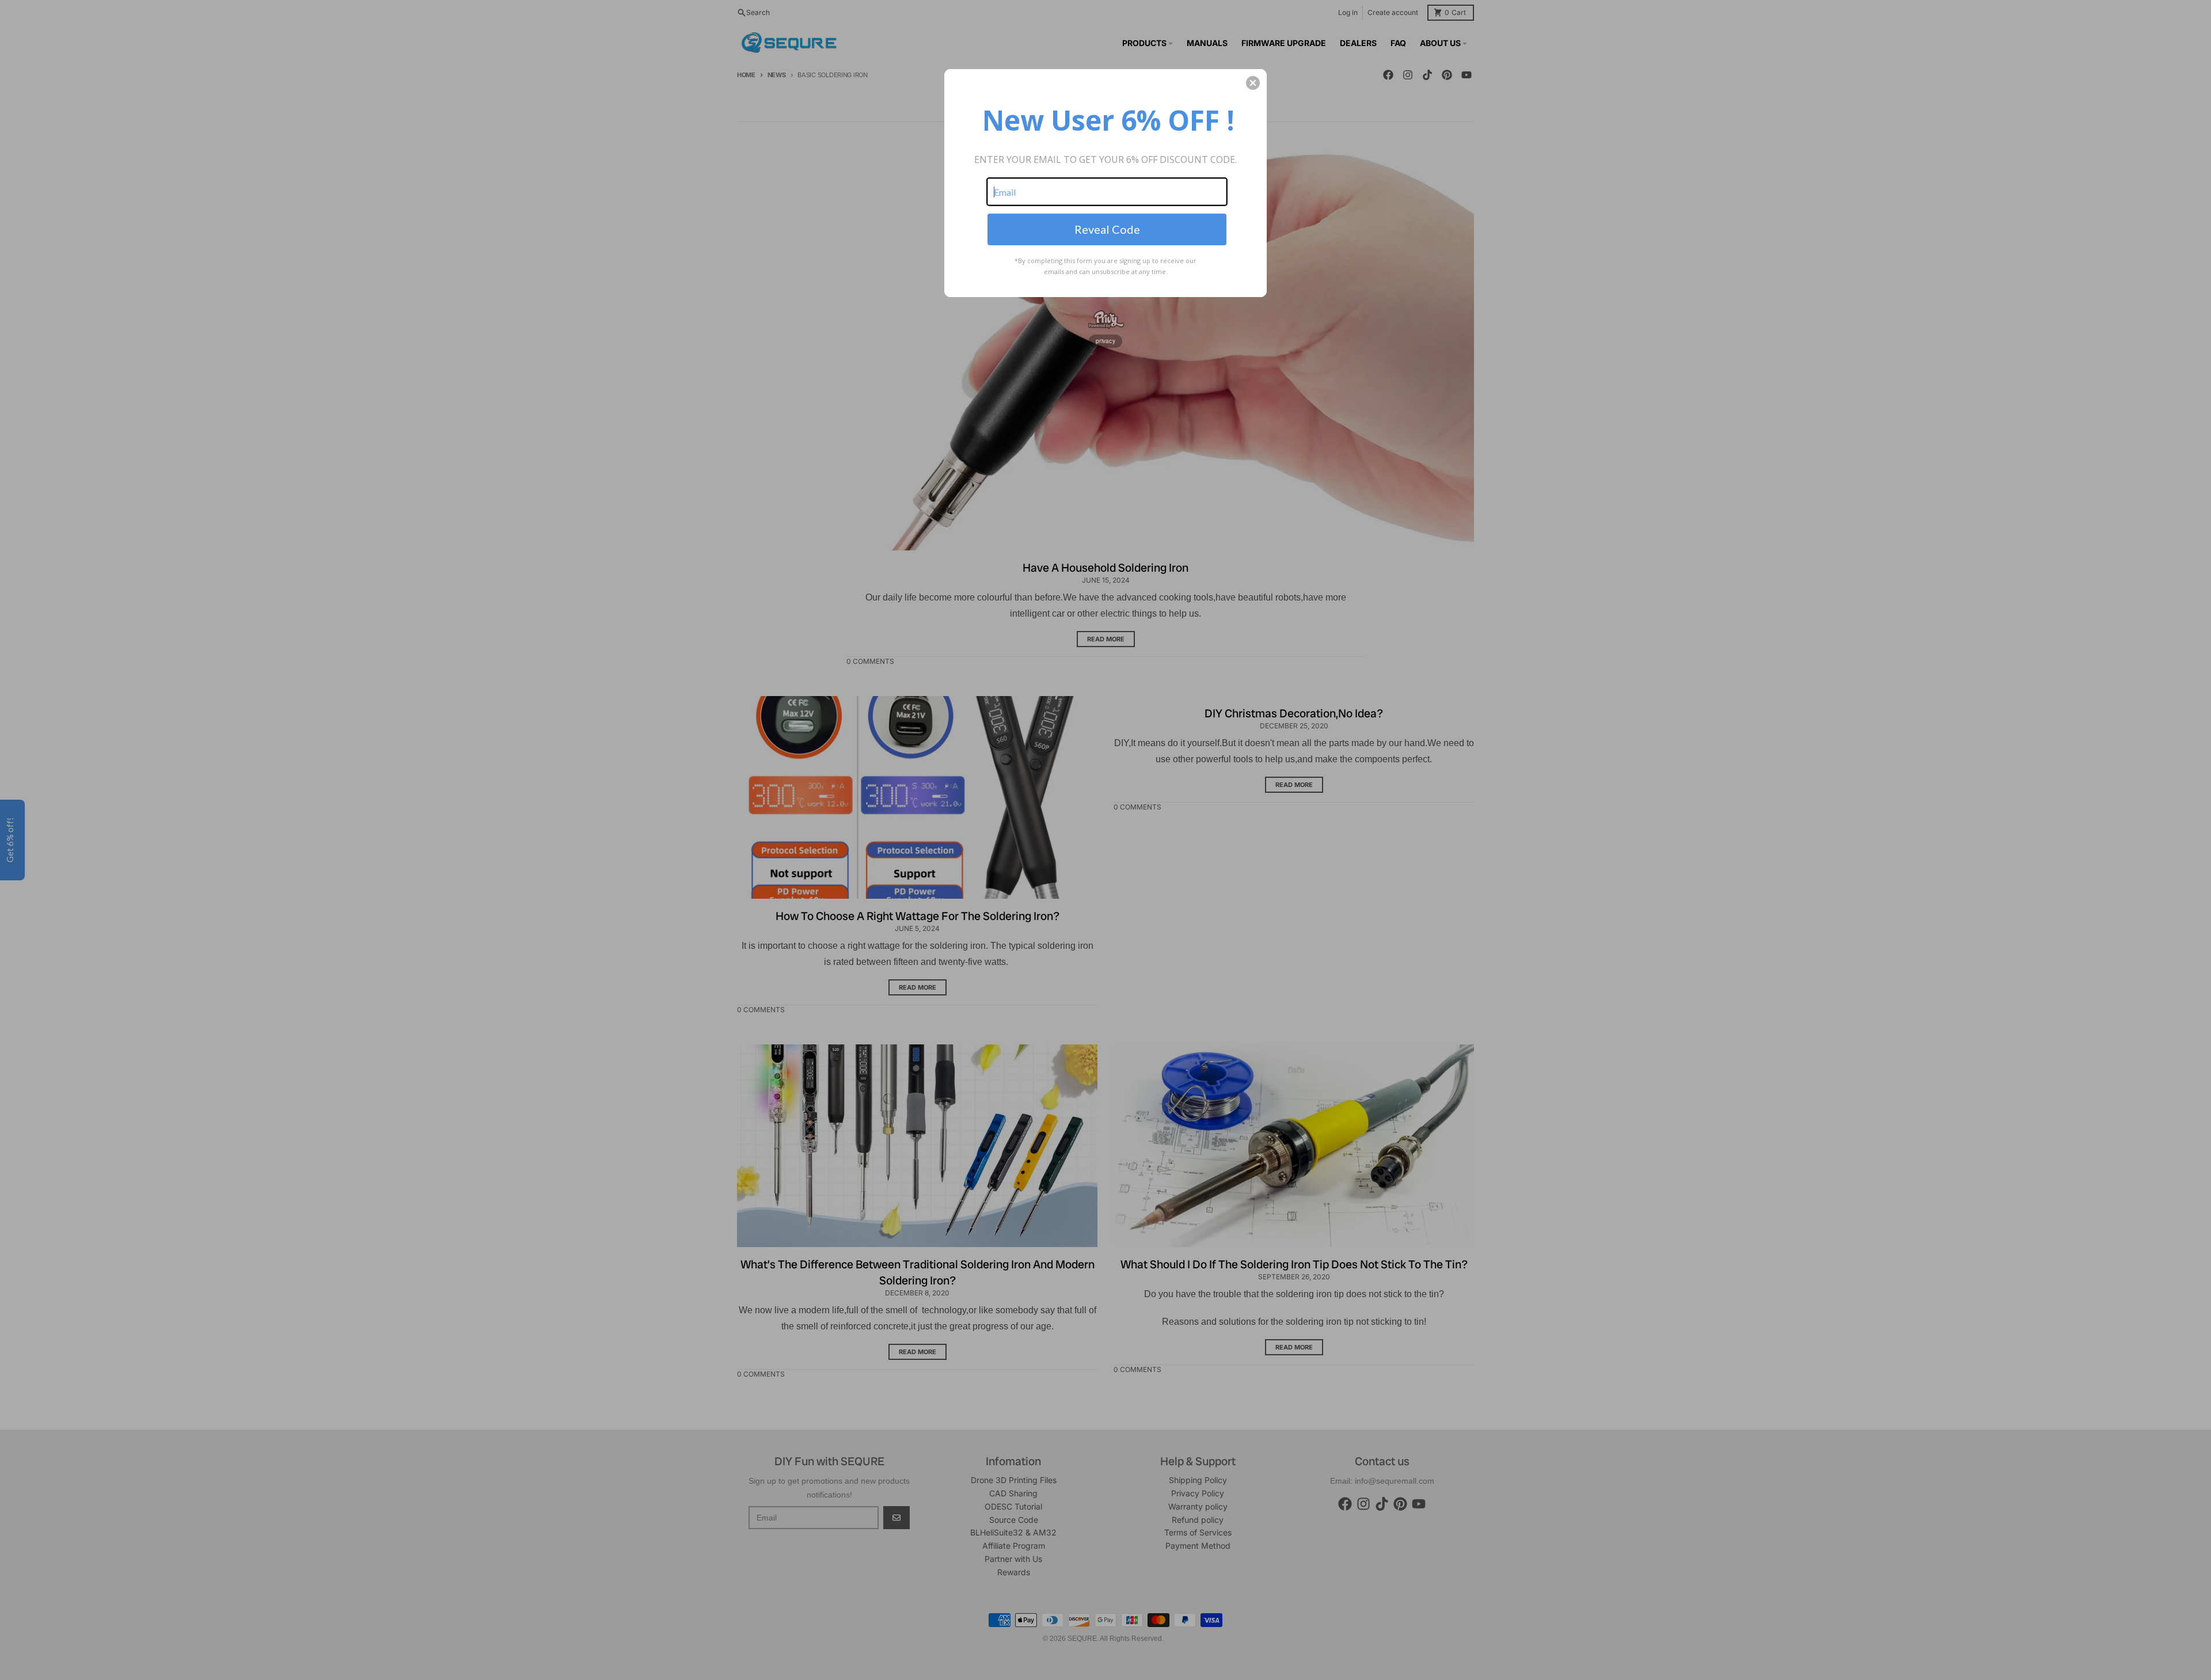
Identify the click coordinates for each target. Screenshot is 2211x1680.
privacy (1105, 341)
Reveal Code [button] (1107, 229)
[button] (1253, 83)
